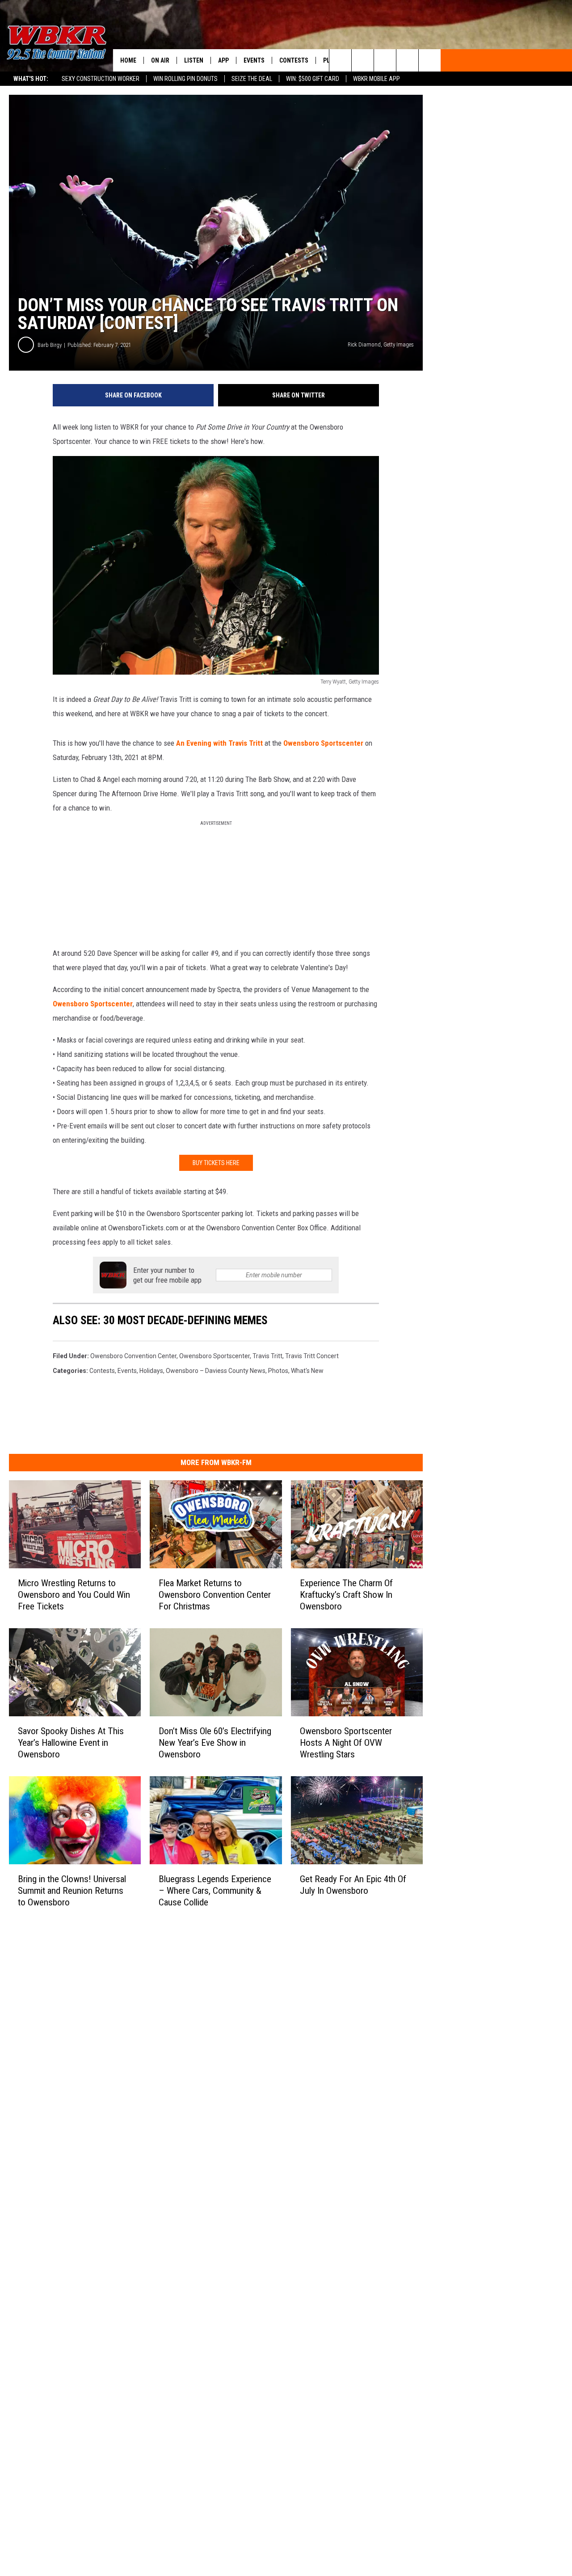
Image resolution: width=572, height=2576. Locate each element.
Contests (294, 60)
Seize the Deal (252, 79)
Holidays (151, 1371)
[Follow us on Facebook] (385, 60)
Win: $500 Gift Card (313, 79)
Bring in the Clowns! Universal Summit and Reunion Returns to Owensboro (72, 1891)
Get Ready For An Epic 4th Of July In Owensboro (353, 1885)
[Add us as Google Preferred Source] (363, 60)
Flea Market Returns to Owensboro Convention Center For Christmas (215, 1595)
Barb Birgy (50, 345)
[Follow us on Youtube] (430, 60)
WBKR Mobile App (376, 79)
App (223, 60)
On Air (160, 60)
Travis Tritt (267, 1356)
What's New (307, 1371)
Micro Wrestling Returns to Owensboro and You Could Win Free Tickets (74, 1595)
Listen (194, 60)
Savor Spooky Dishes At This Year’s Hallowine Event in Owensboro (71, 1743)
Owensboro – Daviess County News (216, 1371)
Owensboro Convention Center (133, 1356)
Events (254, 60)
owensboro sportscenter (214, 1356)
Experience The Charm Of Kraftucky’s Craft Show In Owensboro (346, 1595)
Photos (278, 1371)
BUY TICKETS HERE (216, 1163)
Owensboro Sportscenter (323, 743)
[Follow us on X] (407, 60)
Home (128, 60)
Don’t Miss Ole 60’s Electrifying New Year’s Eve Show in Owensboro (215, 1743)
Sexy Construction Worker (101, 79)
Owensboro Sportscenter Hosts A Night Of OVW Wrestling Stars (346, 1743)
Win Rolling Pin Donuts (185, 79)
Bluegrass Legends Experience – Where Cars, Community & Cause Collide (215, 1891)
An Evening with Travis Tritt (219, 743)
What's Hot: (31, 79)
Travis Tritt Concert (312, 1356)
